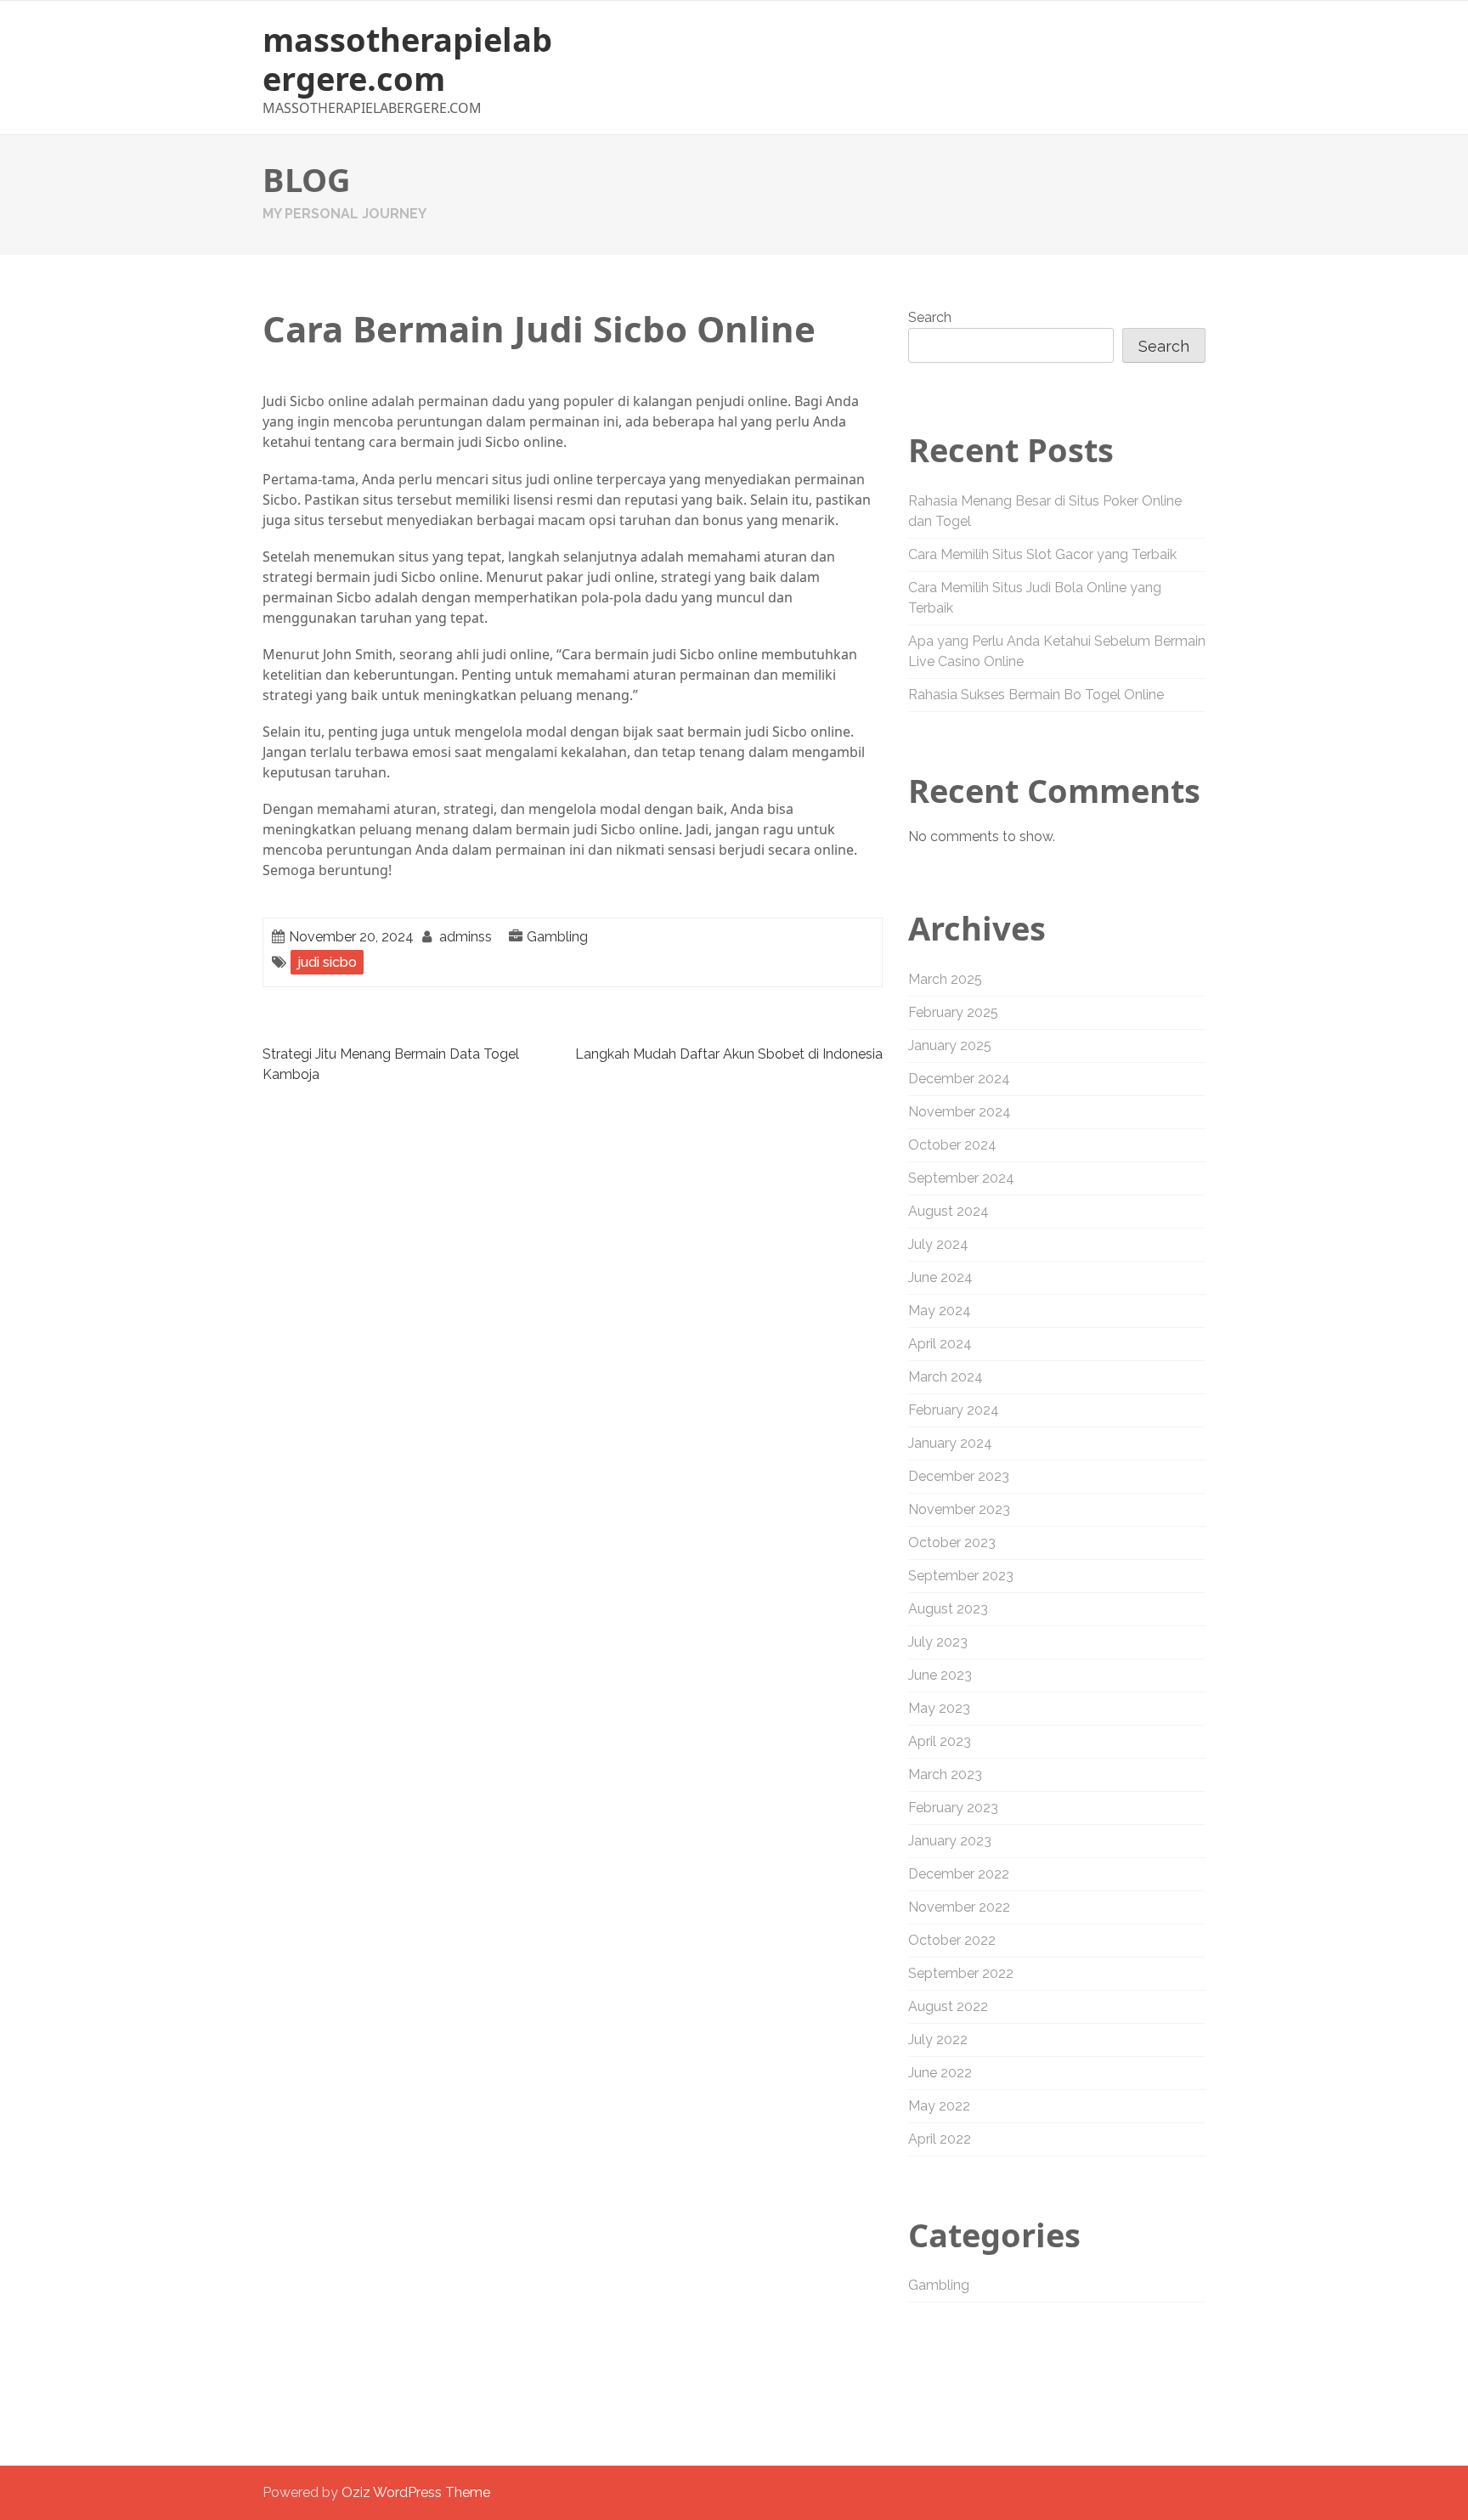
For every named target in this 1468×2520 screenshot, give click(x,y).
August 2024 (949, 1211)
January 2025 (950, 1045)
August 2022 (948, 2006)
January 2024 (950, 1443)
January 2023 (950, 1841)
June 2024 (940, 1277)
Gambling (557, 937)
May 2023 (939, 1708)
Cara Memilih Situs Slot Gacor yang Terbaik (1042, 554)
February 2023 (953, 1808)
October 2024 (952, 1145)
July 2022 (938, 2040)
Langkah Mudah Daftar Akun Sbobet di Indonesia (729, 1054)
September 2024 (961, 1178)
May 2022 (939, 2106)
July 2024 (938, 1244)
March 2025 (945, 979)
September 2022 (961, 1973)
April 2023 (940, 1741)
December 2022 (959, 1874)
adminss (466, 937)
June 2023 (940, 1675)
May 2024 (940, 1311)
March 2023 (945, 1774)
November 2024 (960, 1112)
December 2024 (959, 1079)
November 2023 (959, 1509)
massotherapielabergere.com (407, 59)
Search (930, 317)
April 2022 (940, 2139)
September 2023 (961, 1576)
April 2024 (940, 1344)
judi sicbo (327, 962)
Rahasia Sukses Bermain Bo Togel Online (1036, 695)
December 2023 (959, 1476)
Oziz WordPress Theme (416, 2492)
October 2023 (952, 1543)
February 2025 (953, 1012)
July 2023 (938, 1642)
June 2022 (940, 2073)
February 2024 (954, 1410)
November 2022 (959, 1907)
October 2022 (952, 1940)
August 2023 (948, 1609)
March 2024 (946, 1377)
